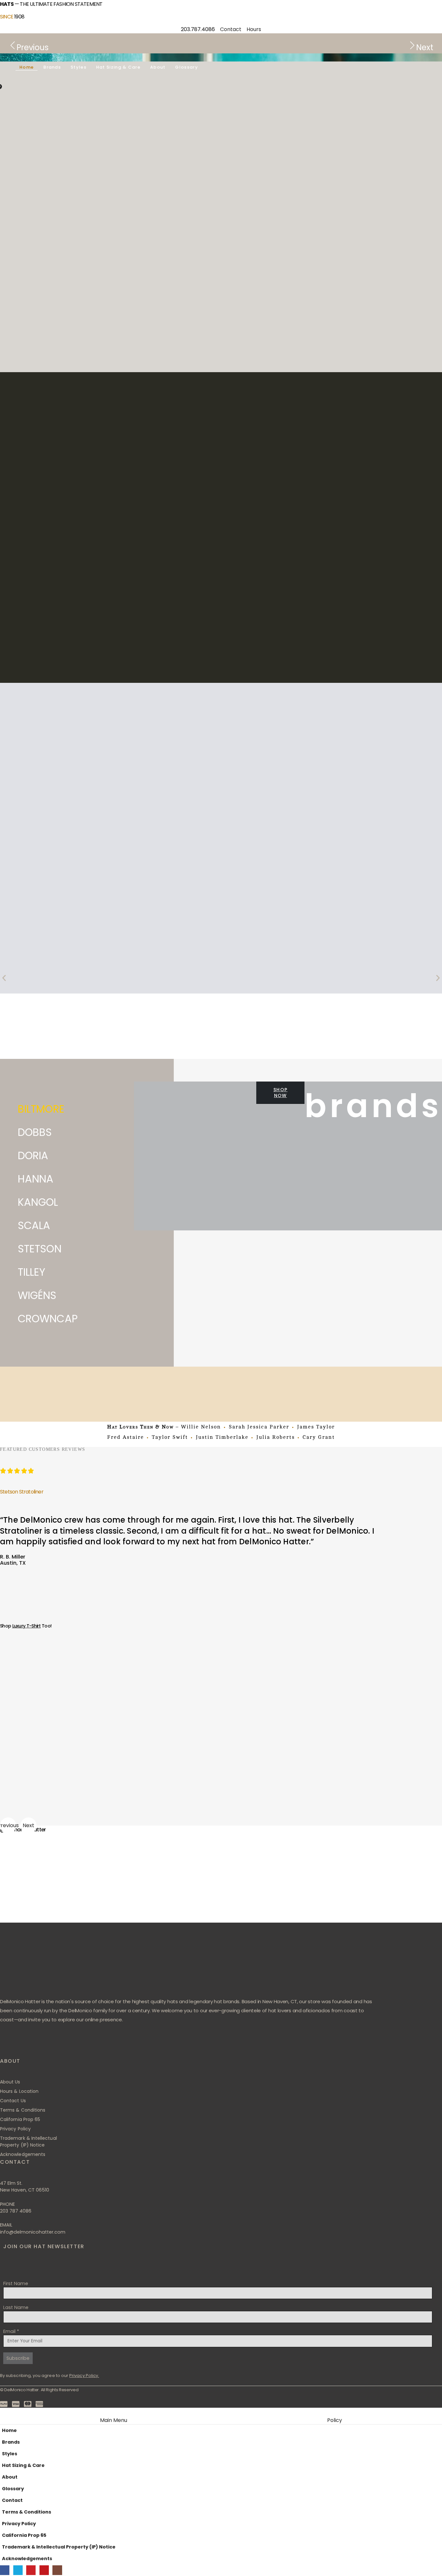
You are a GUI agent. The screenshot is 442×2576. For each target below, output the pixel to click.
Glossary (186, 67)
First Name (16, 2283)
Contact (12, 2500)
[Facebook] (7, 2048)
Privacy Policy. (84, 2376)
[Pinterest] (45, 2048)
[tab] (62, 1108)
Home (27, 67)
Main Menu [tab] (114, 2420)
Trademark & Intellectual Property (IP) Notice (59, 2547)
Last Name (16, 2307)
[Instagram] (82, 2048)
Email (11, 2331)
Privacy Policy (19, 2524)
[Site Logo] (38, 47)
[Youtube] (64, 2048)
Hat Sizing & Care (118, 67)
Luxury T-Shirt (27, 1626)
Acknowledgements (27, 2559)
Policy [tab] (335, 2420)
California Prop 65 (24, 2535)
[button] (4, 978)
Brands (52, 67)
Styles (78, 67)
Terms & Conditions (27, 2512)
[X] (26, 2048)
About (158, 67)
